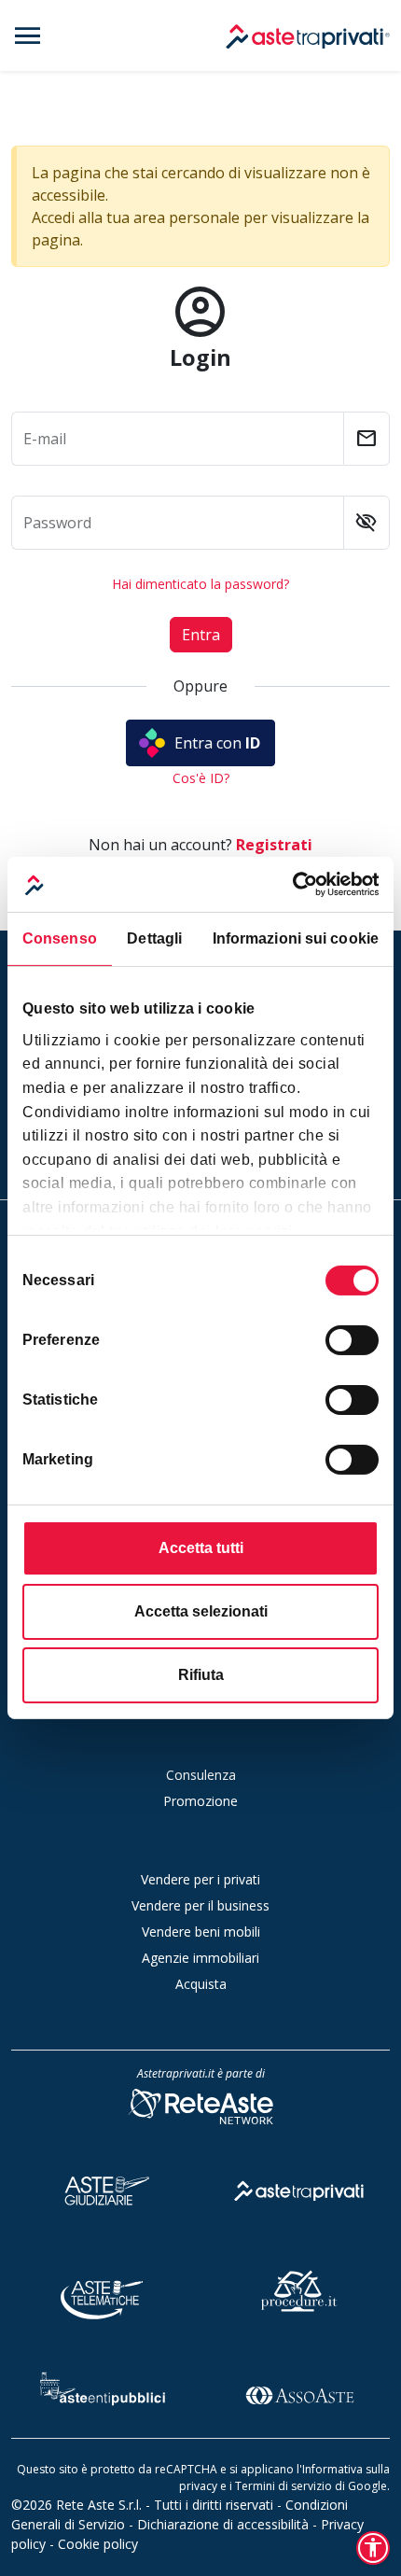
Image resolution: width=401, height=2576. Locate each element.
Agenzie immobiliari (200, 1958)
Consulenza (201, 1775)
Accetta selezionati (201, 1611)
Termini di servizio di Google (311, 2486)
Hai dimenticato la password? (200, 584)
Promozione (200, 1801)
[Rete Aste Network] (200, 2105)
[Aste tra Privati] (299, 2187)
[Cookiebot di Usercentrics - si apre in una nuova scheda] (297, 884)
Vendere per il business (200, 1905)
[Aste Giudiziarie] (103, 2187)
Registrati (274, 845)
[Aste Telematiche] (103, 2290)
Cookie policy (98, 2544)
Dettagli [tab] (154, 938)
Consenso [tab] (60, 938)
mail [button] (366, 439)
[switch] (352, 1340)
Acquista (201, 1984)
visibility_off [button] (366, 523)
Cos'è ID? (201, 778)
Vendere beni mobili (201, 1932)
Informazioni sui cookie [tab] (296, 938)
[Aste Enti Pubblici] (103, 2393)
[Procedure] (299, 2290)
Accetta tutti (201, 1548)
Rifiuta (201, 1675)
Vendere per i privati (200, 1879)
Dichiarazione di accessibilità (223, 2524)
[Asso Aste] (299, 2393)
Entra (201, 635)
